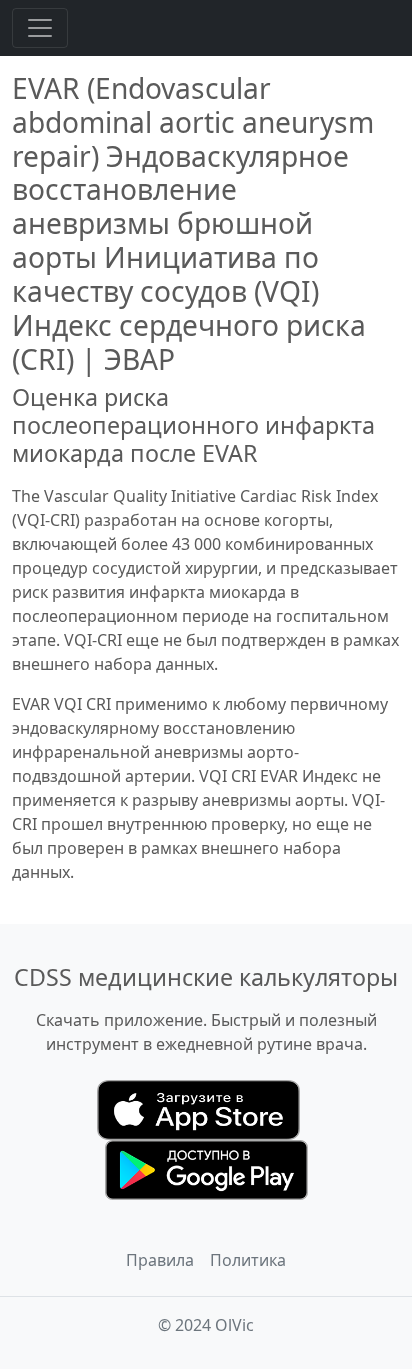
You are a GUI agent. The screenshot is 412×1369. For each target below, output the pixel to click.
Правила (160, 1260)
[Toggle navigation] (40, 28)
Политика (248, 1260)
